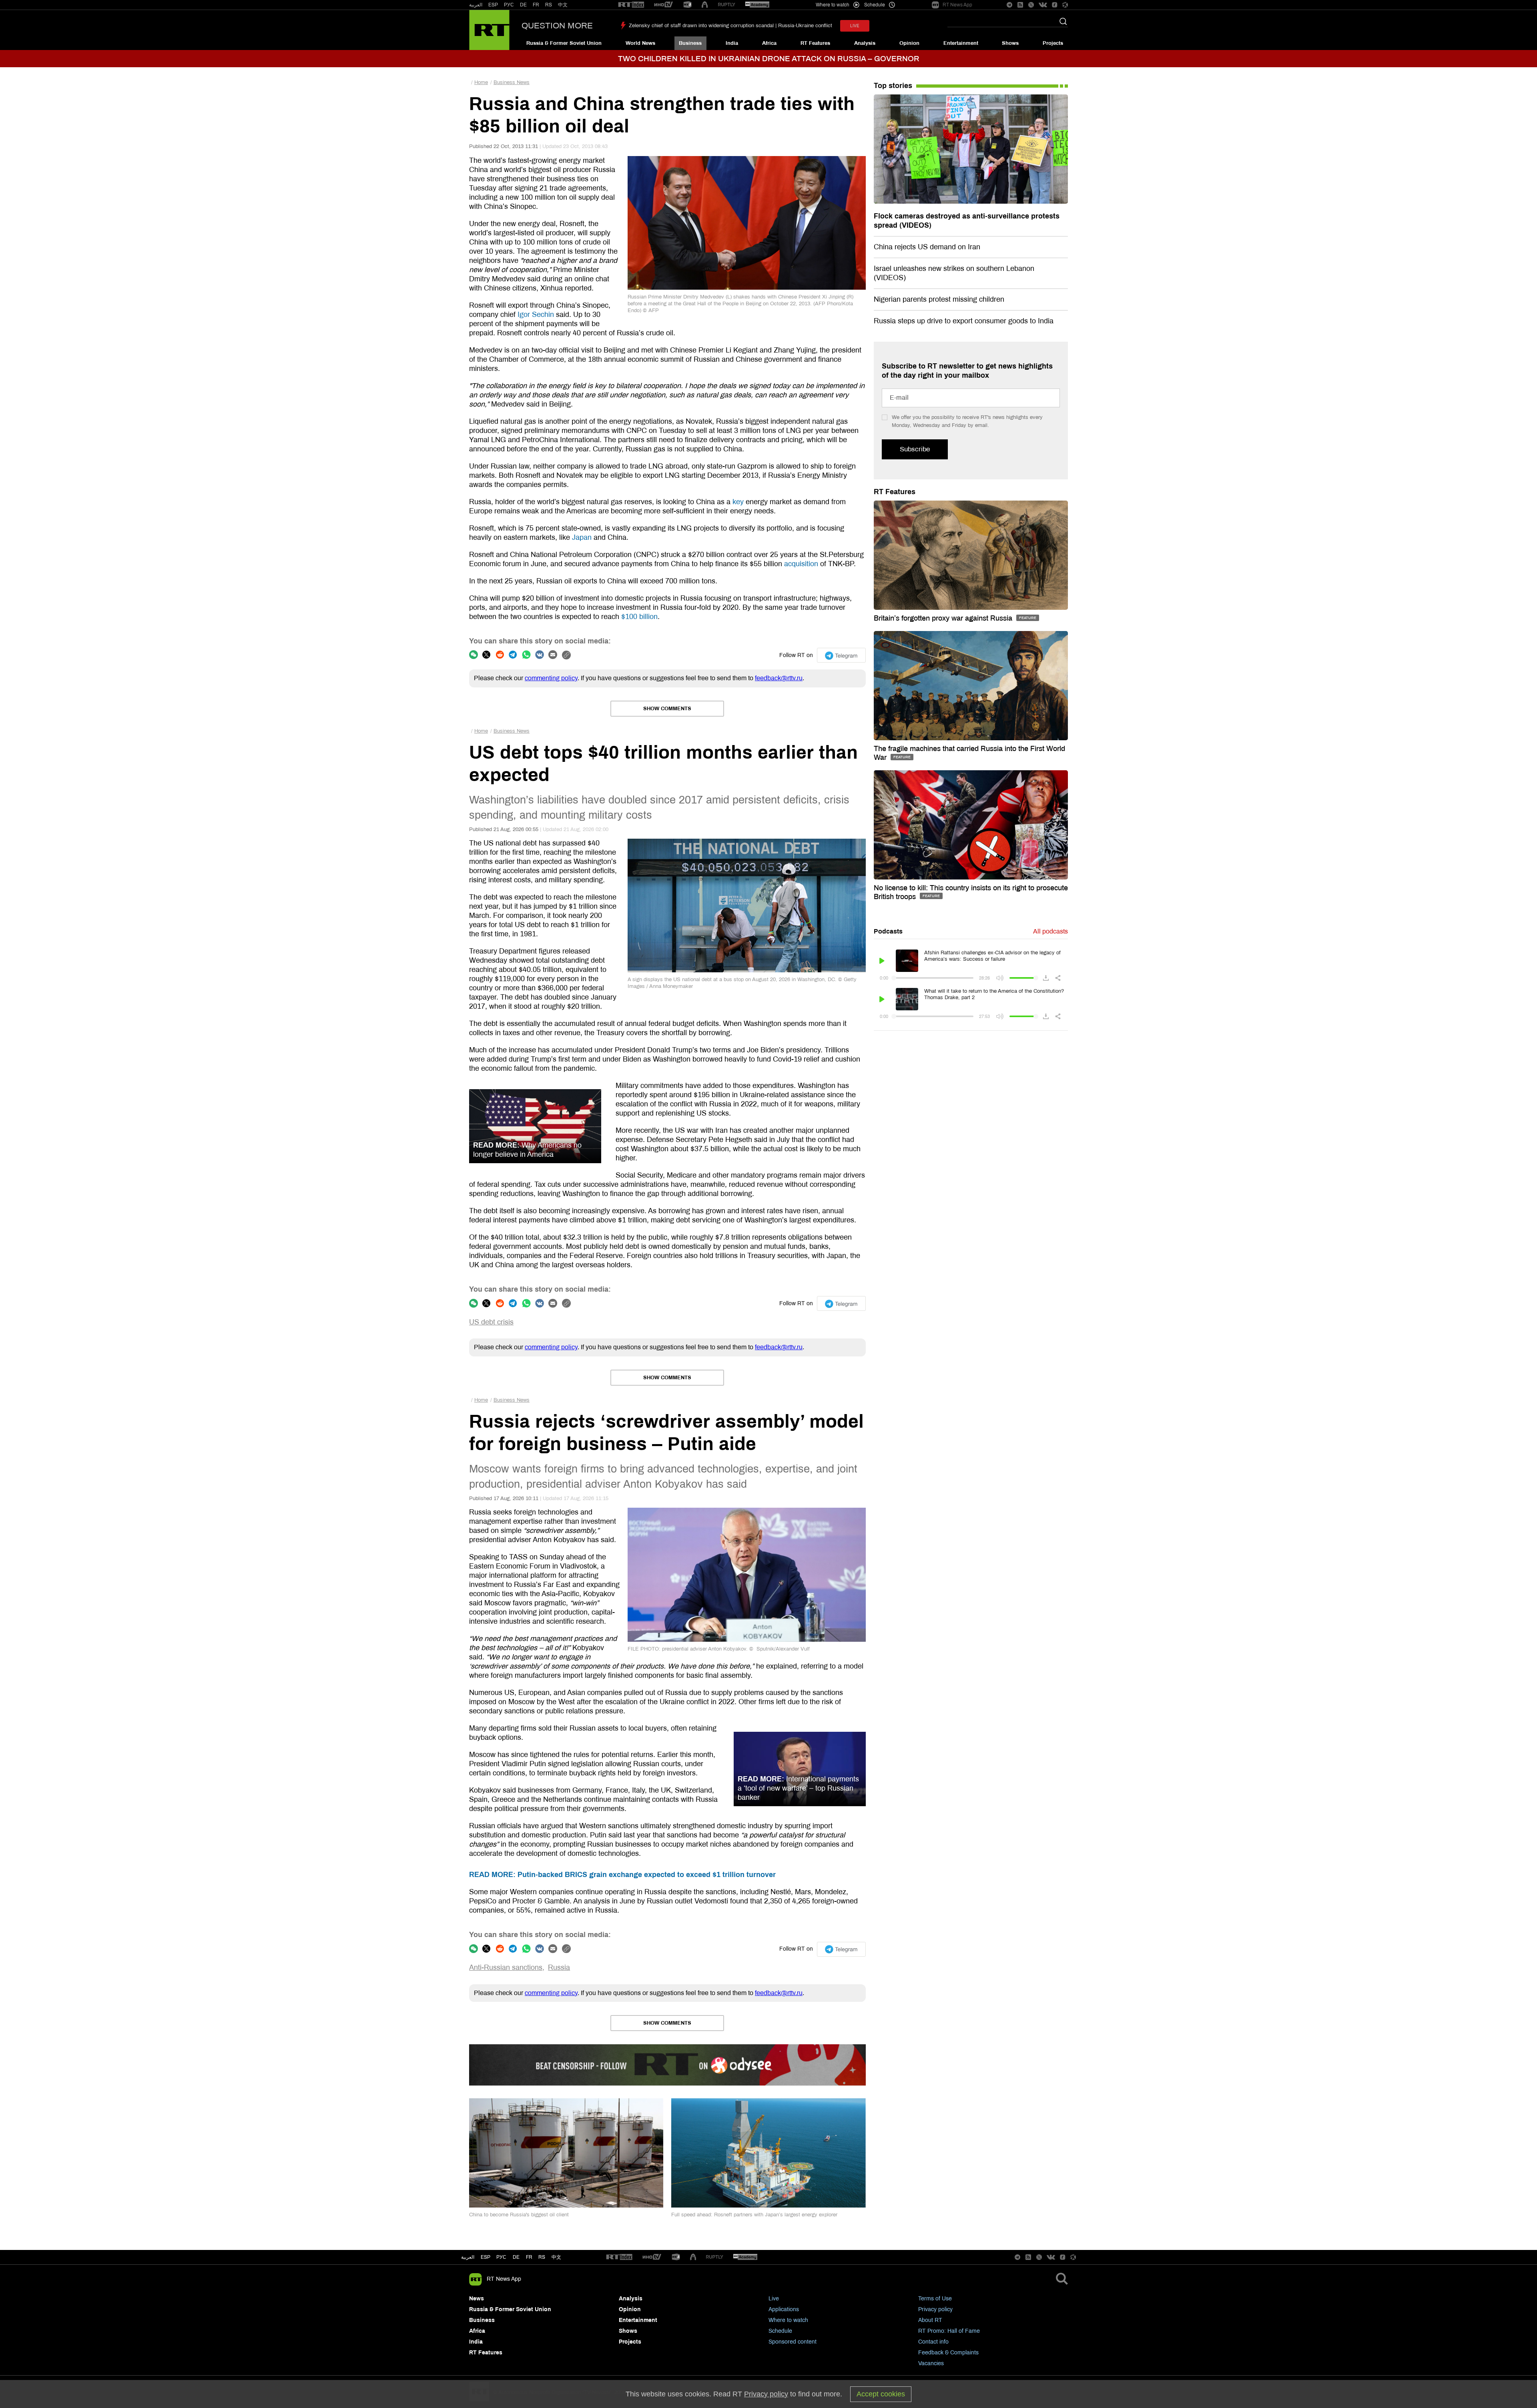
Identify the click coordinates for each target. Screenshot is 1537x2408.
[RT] (631, 5)
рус (501, 2257)
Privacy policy (935, 2309)
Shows (1010, 43)
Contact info (933, 2342)
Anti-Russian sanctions (506, 1967)
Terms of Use (935, 2299)
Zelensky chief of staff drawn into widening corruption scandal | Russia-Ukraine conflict (730, 26)
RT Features (815, 43)
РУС (509, 5)
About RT (930, 2320)
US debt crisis (491, 1322)
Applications (784, 2309)
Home (481, 82)
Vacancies (931, 2363)
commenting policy (551, 678)
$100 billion (639, 617)
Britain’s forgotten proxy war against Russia (944, 618)
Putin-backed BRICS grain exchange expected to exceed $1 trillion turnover (622, 1875)
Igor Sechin (536, 315)
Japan (582, 537)
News (477, 2299)
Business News (512, 82)
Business (690, 43)
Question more (557, 26)
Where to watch (788, 2320)
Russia (559, 1967)
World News (640, 43)
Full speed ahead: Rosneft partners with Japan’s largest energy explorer (754, 2215)
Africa (769, 43)
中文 (563, 5)
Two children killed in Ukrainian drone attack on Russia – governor (769, 59)
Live (774, 2299)
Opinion (909, 43)
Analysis (865, 43)
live (855, 26)
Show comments (667, 709)
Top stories (893, 86)
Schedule (780, 2331)
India (732, 43)
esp (486, 2257)
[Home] (489, 30)
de (516, 2257)
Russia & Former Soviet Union (564, 43)
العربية (476, 5)
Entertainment (961, 43)
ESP (493, 5)
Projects (1053, 43)
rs (542, 2257)
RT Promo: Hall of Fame (949, 2331)
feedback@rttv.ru (779, 678)
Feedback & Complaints (948, 2353)
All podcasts (1050, 931)
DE (523, 5)
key (738, 502)
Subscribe (915, 449)
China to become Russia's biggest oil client (519, 2215)
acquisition (801, 564)
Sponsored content (793, 2342)
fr (529, 2257)
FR (536, 5)
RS (549, 5)
